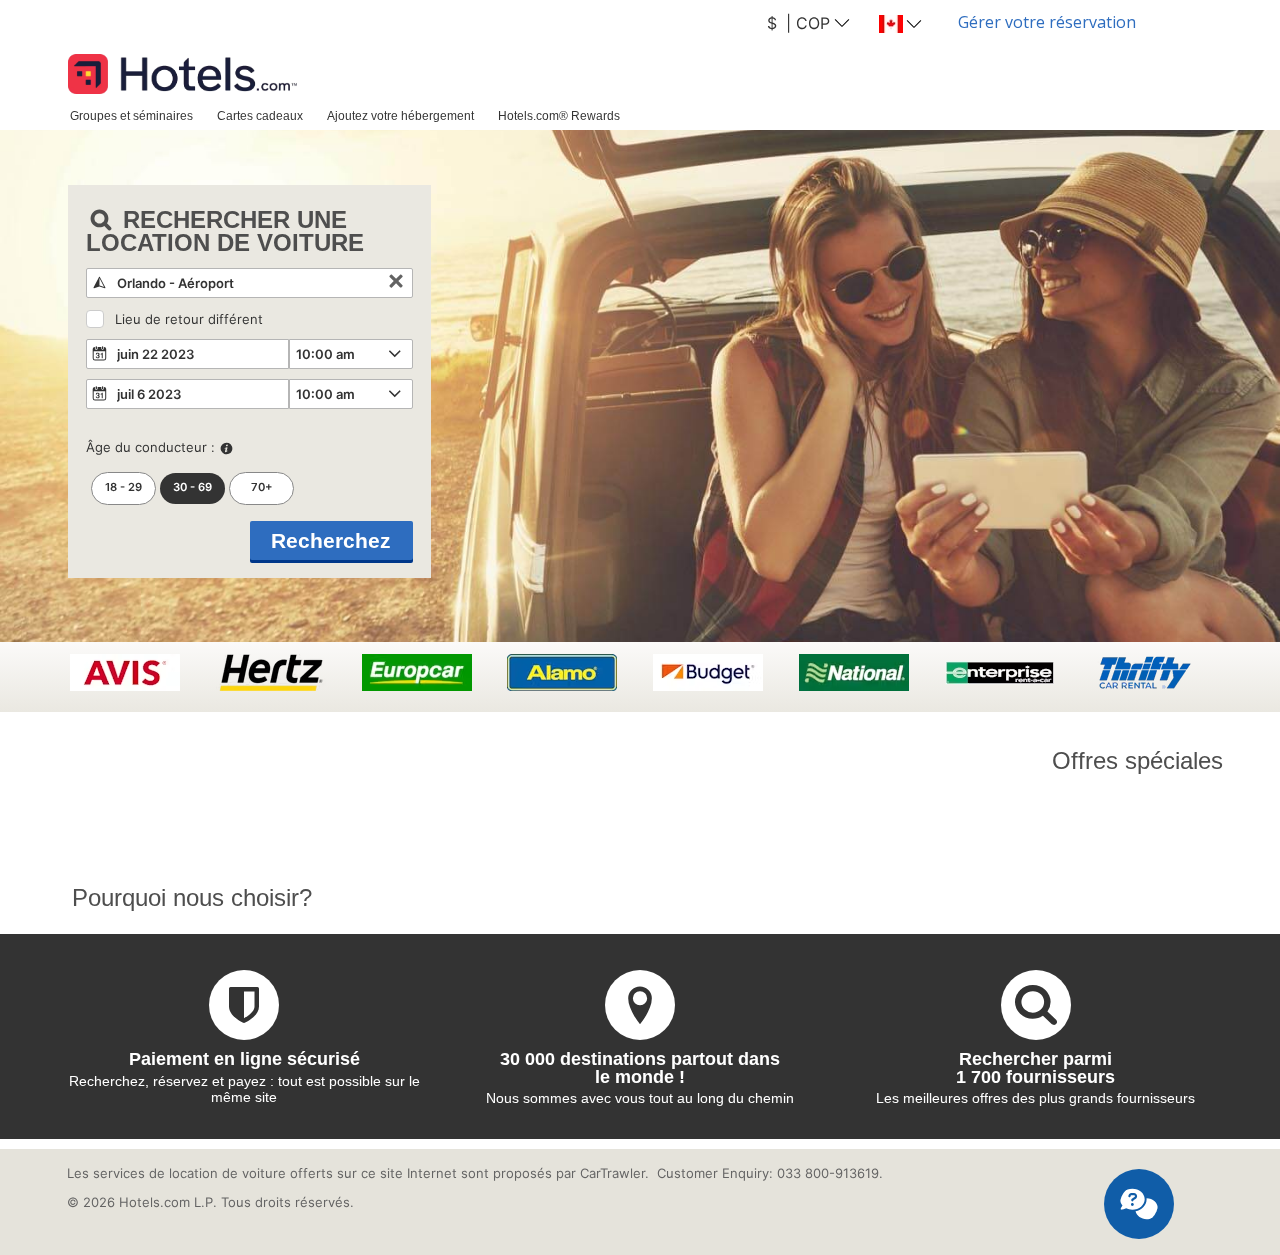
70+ (262, 487)
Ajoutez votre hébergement (400, 115)
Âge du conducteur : (150, 447)
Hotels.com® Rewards (559, 115)
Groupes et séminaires (131, 115)
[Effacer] (396, 283)
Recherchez (331, 540)
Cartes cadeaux (260, 115)
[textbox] (249, 283)
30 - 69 (192, 487)
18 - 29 (123, 487)
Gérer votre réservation (1047, 22)
